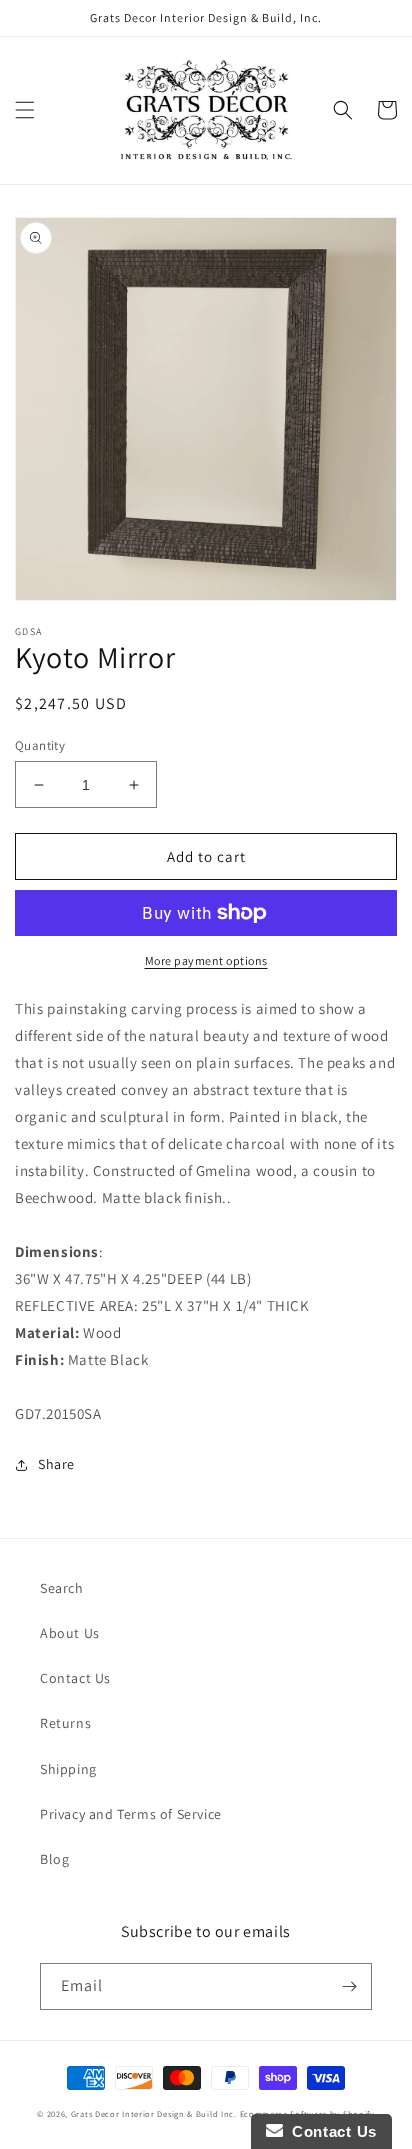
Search (62, 1588)
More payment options (206, 960)
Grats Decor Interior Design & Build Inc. (154, 2113)
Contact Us (75, 1678)
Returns (65, 1723)
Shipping (68, 1769)
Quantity (40, 745)
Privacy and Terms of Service (131, 1814)
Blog (54, 1859)
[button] (25, 110)
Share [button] (56, 1464)
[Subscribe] (349, 1986)
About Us (70, 1633)
